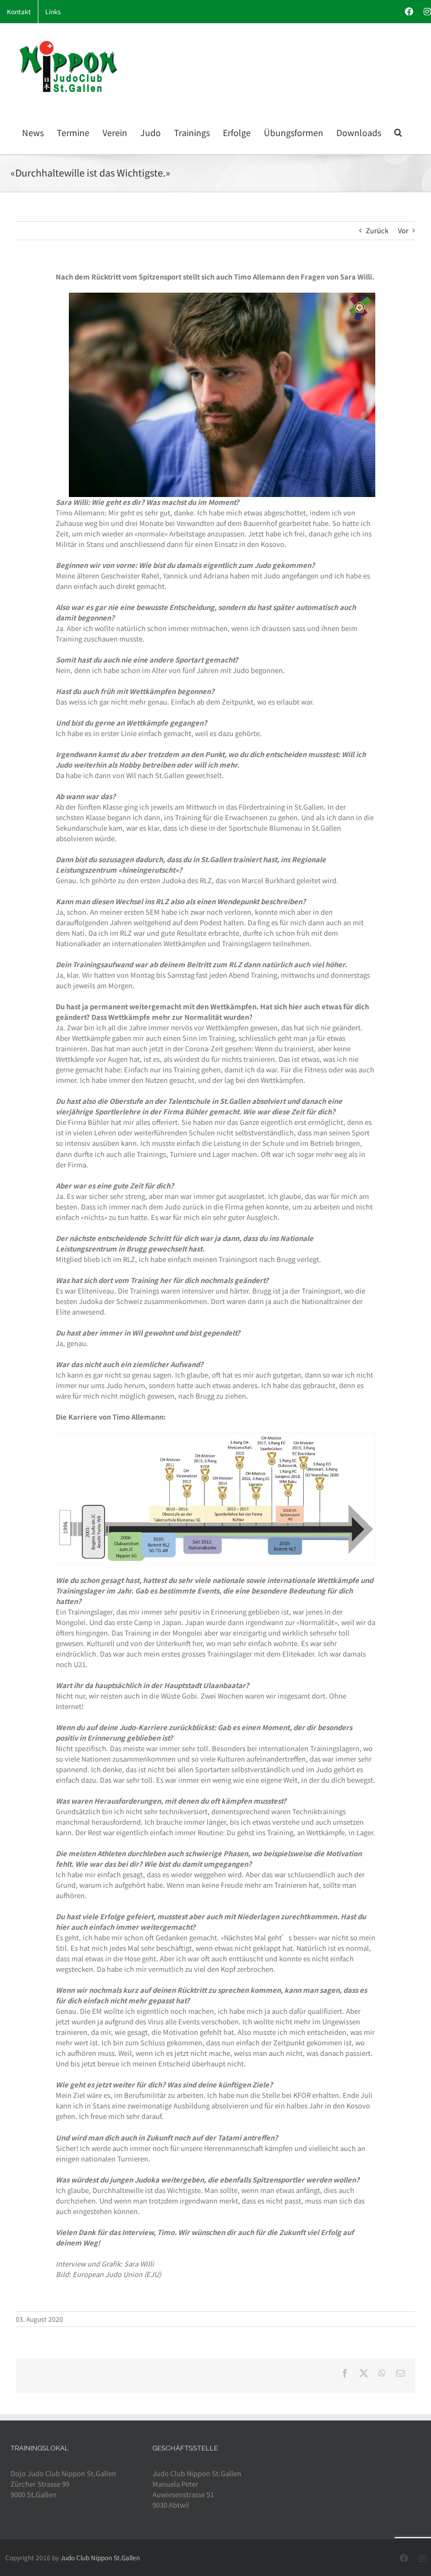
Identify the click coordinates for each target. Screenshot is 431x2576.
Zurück (377, 230)
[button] (398, 131)
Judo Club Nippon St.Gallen (100, 2557)
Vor (403, 230)
